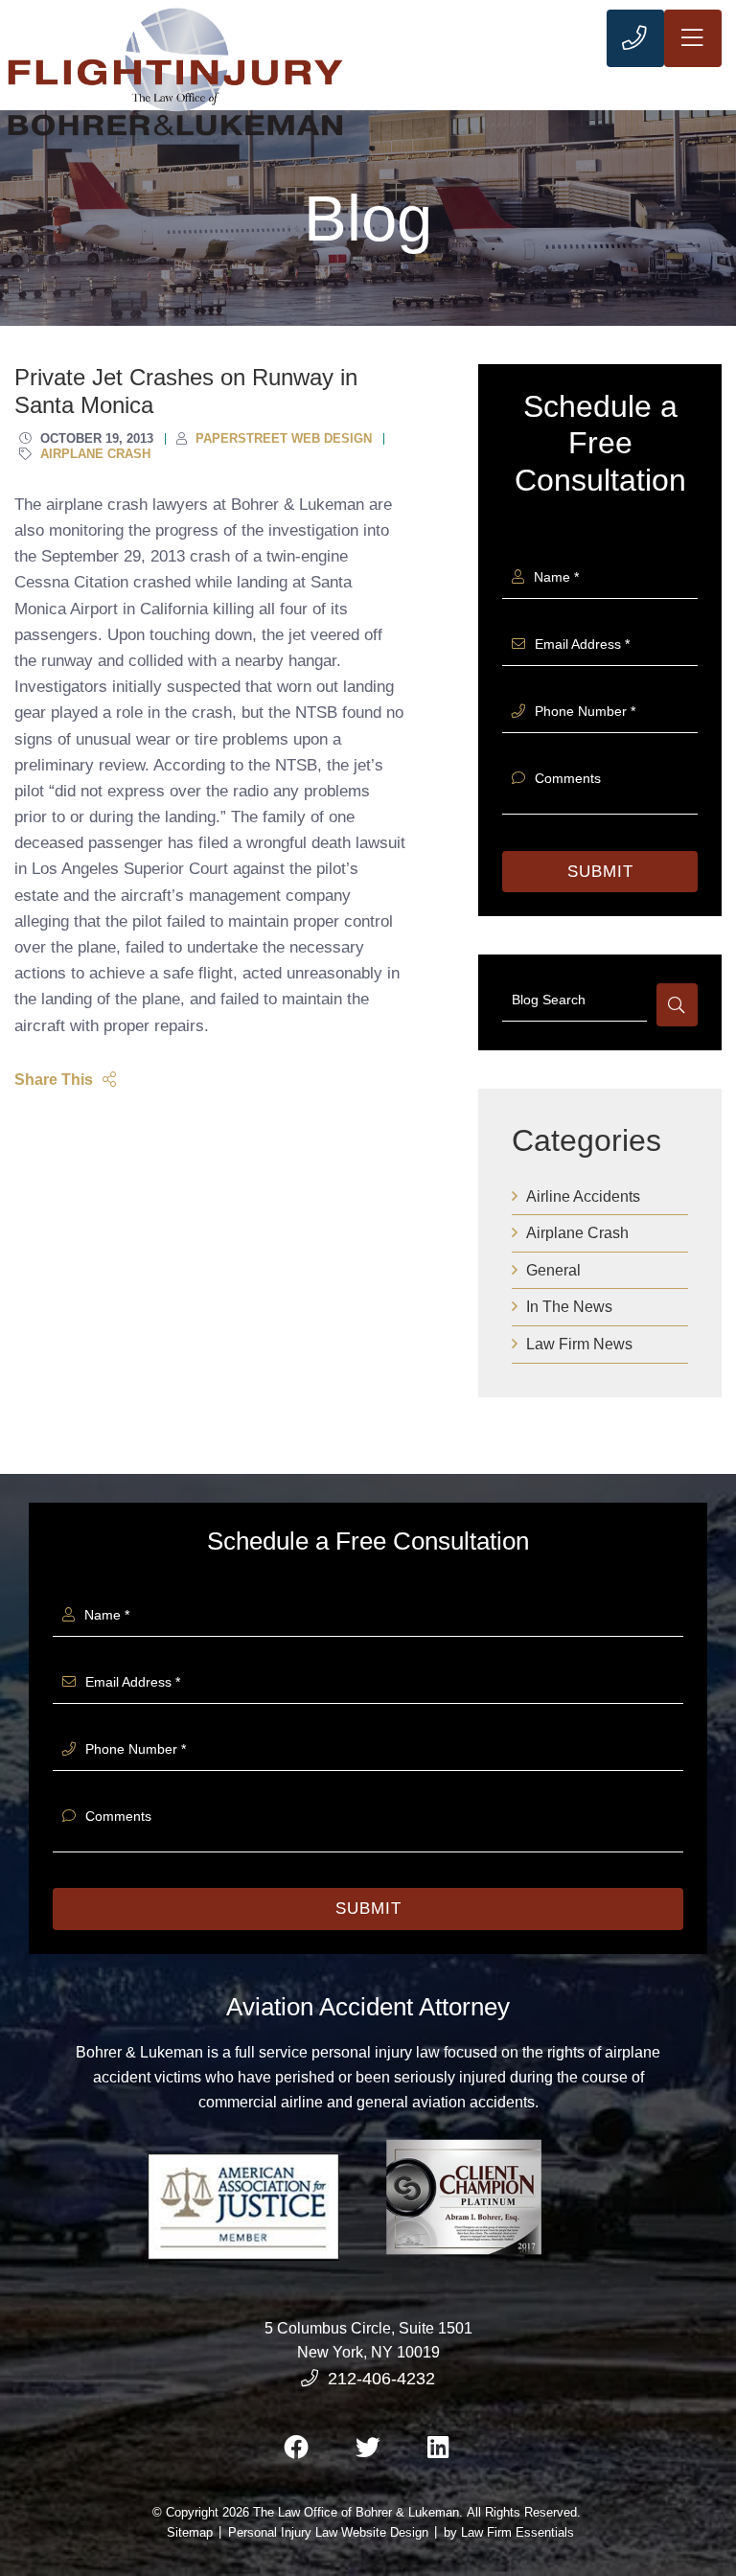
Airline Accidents (583, 1196)
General (553, 1270)
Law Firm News (579, 1344)
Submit (600, 872)
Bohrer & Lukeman (139, 2052)
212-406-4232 (381, 2379)
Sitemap (190, 2532)
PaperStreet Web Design (284, 438)
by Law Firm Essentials (509, 2532)
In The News (569, 1307)
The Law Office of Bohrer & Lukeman (356, 2512)
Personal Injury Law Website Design (328, 2532)
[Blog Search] (677, 1005)
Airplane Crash (577, 1233)
